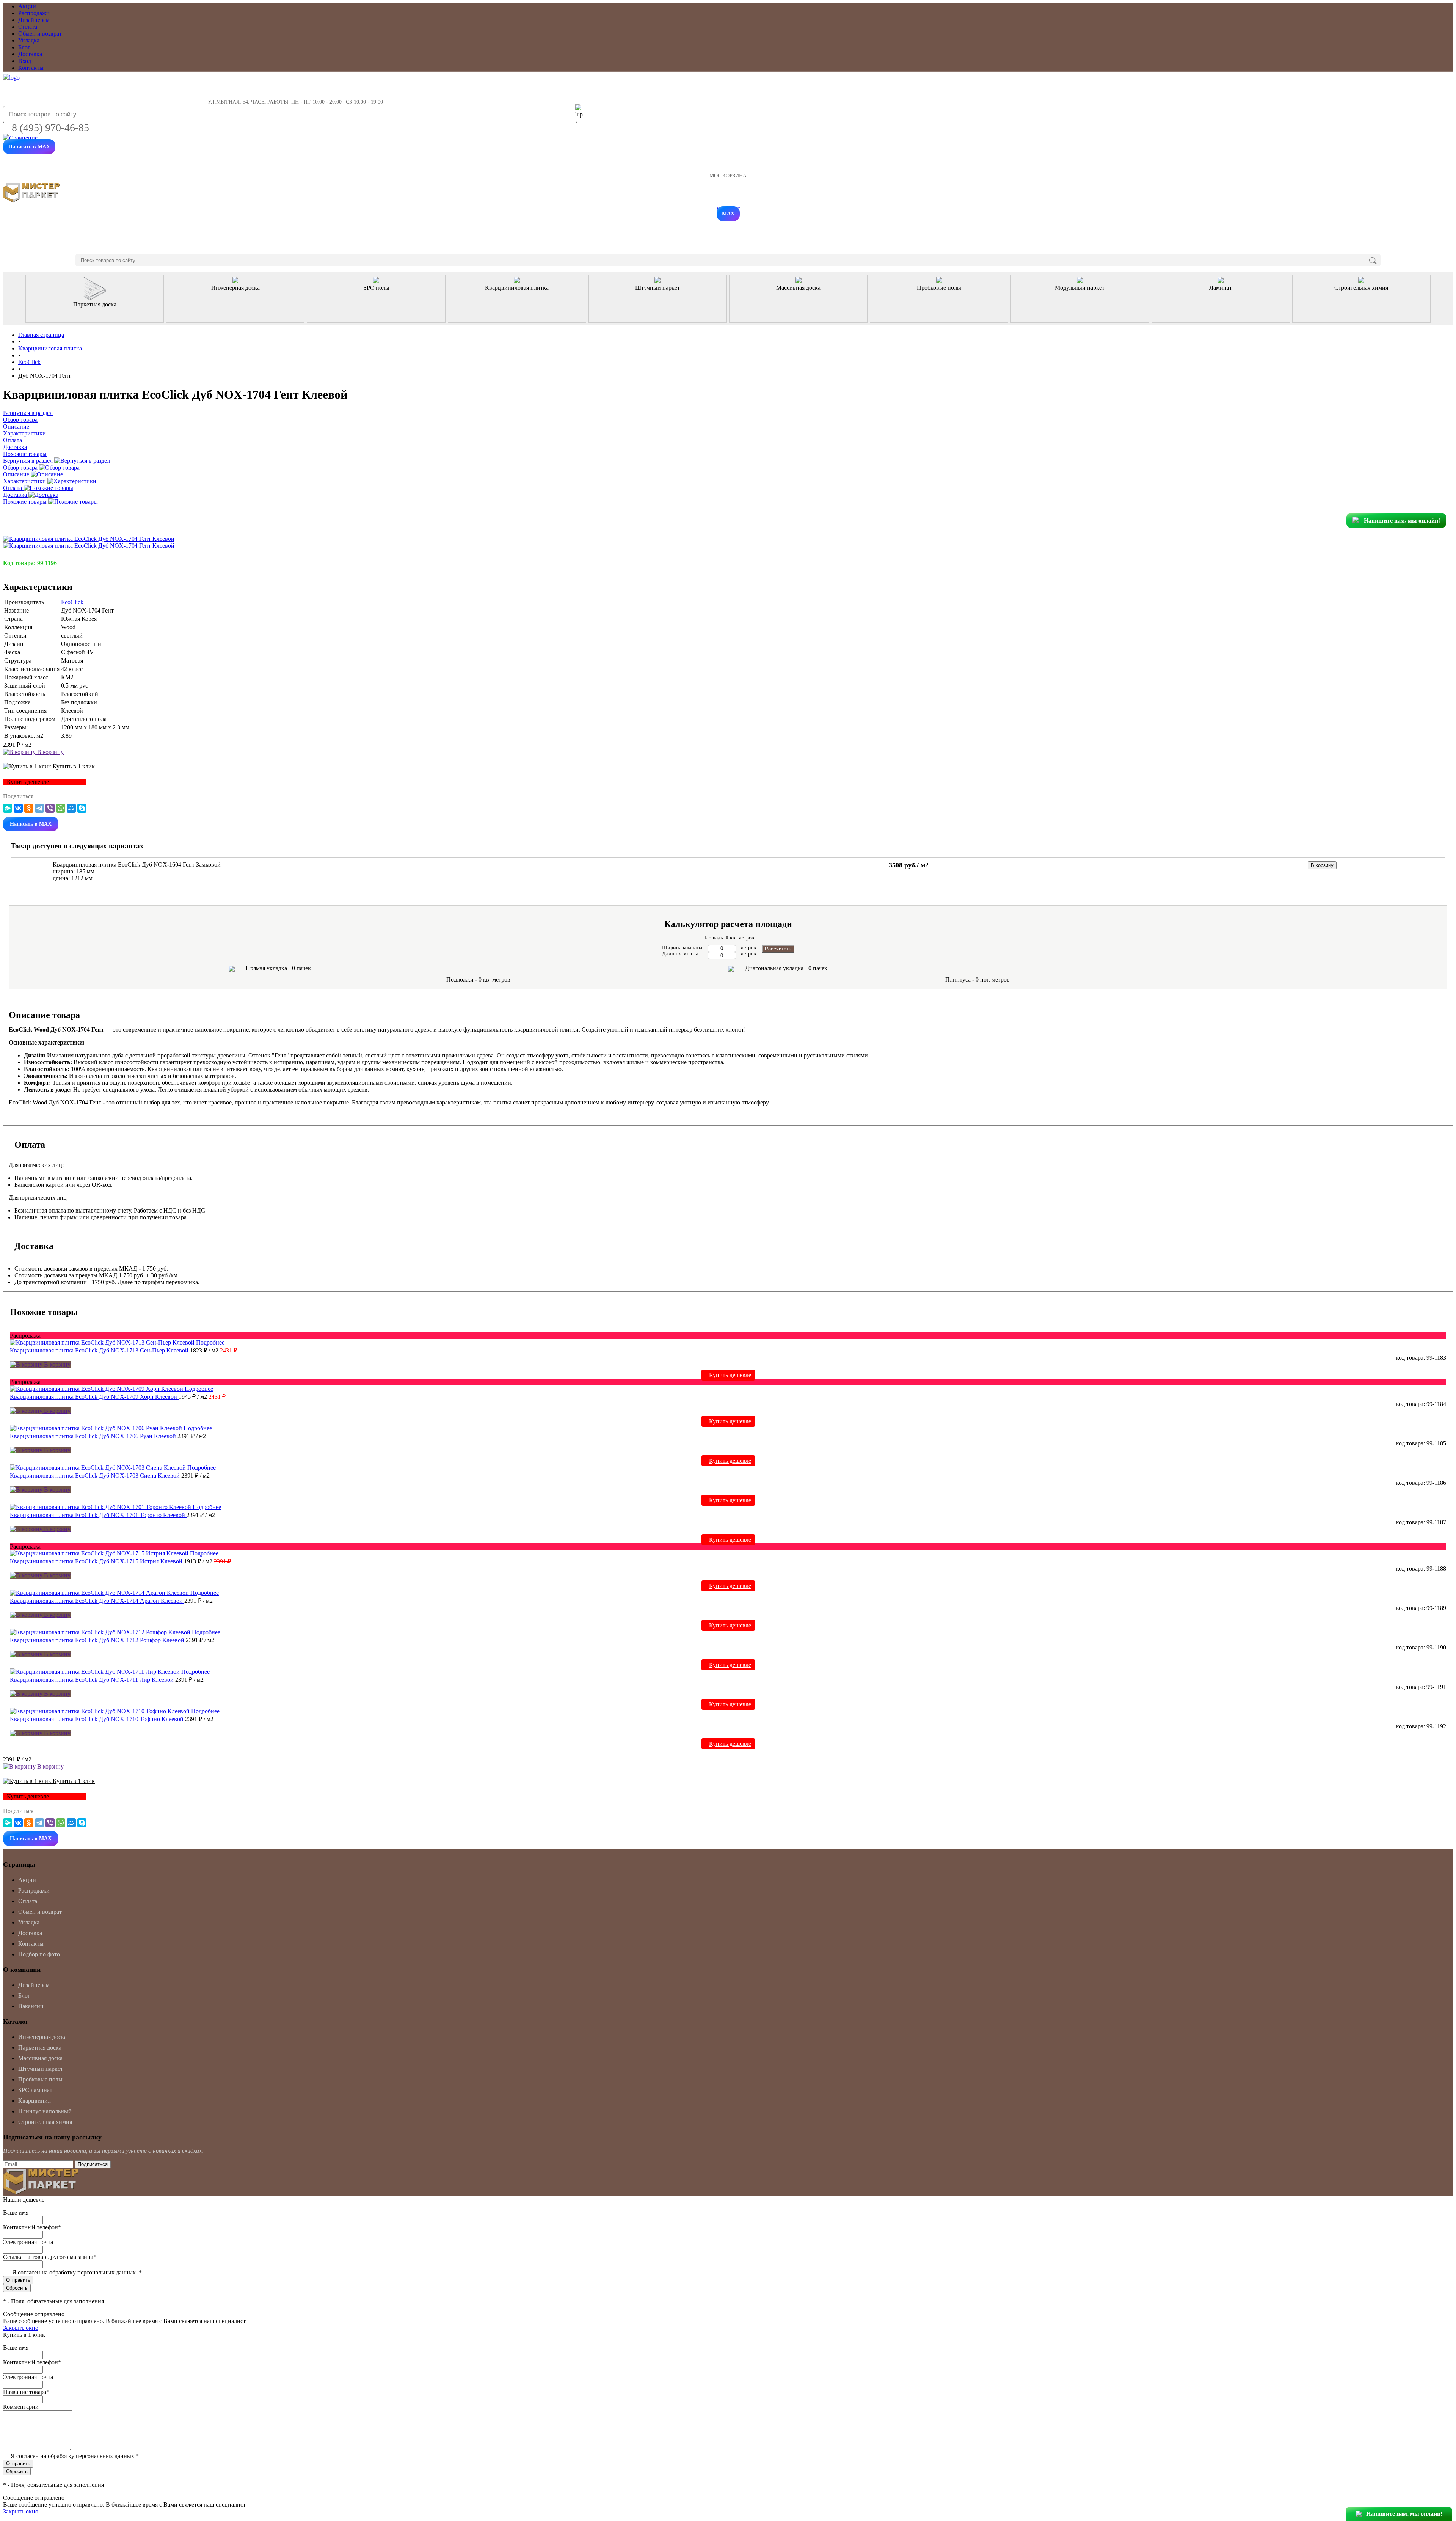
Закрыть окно (21, 2328)
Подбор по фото (39, 1954)
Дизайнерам (34, 20)
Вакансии (31, 2006)
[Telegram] (39, 808)
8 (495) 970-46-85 (50, 128)
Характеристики (25, 481)
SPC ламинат (35, 2090)
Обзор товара (21, 467)
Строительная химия (45, 2122)
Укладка (29, 40)
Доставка (30, 54)
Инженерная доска (42, 2037)
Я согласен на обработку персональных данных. (77, 2272)
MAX (728, 214)
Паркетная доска (40, 2047)
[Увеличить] (89, 539)
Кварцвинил (35, 2101)
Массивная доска (40, 2058)
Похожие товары (26, 502)
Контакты (31, 68)
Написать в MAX (29, 147)
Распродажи (34, 13)
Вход (25, 61)
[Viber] (50, 808)
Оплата (28, 27)
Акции (27, 6)
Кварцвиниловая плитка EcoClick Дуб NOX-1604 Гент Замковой (137, 865)
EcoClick (72, 602)
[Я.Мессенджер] (8, 808)
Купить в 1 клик (73, 766)
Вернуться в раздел (29, 461)
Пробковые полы (40, 2079)
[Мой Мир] (71, 808)
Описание (17, 474)
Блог (24, 47)
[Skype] (82, 808)
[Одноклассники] (29, 808)
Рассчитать (778, 949)
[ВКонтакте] (18, 808)
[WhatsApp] (61, 808)
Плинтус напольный (45, 2111)
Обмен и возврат (40, 34)
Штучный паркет (41, 2069)
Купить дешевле (730, 1375)
